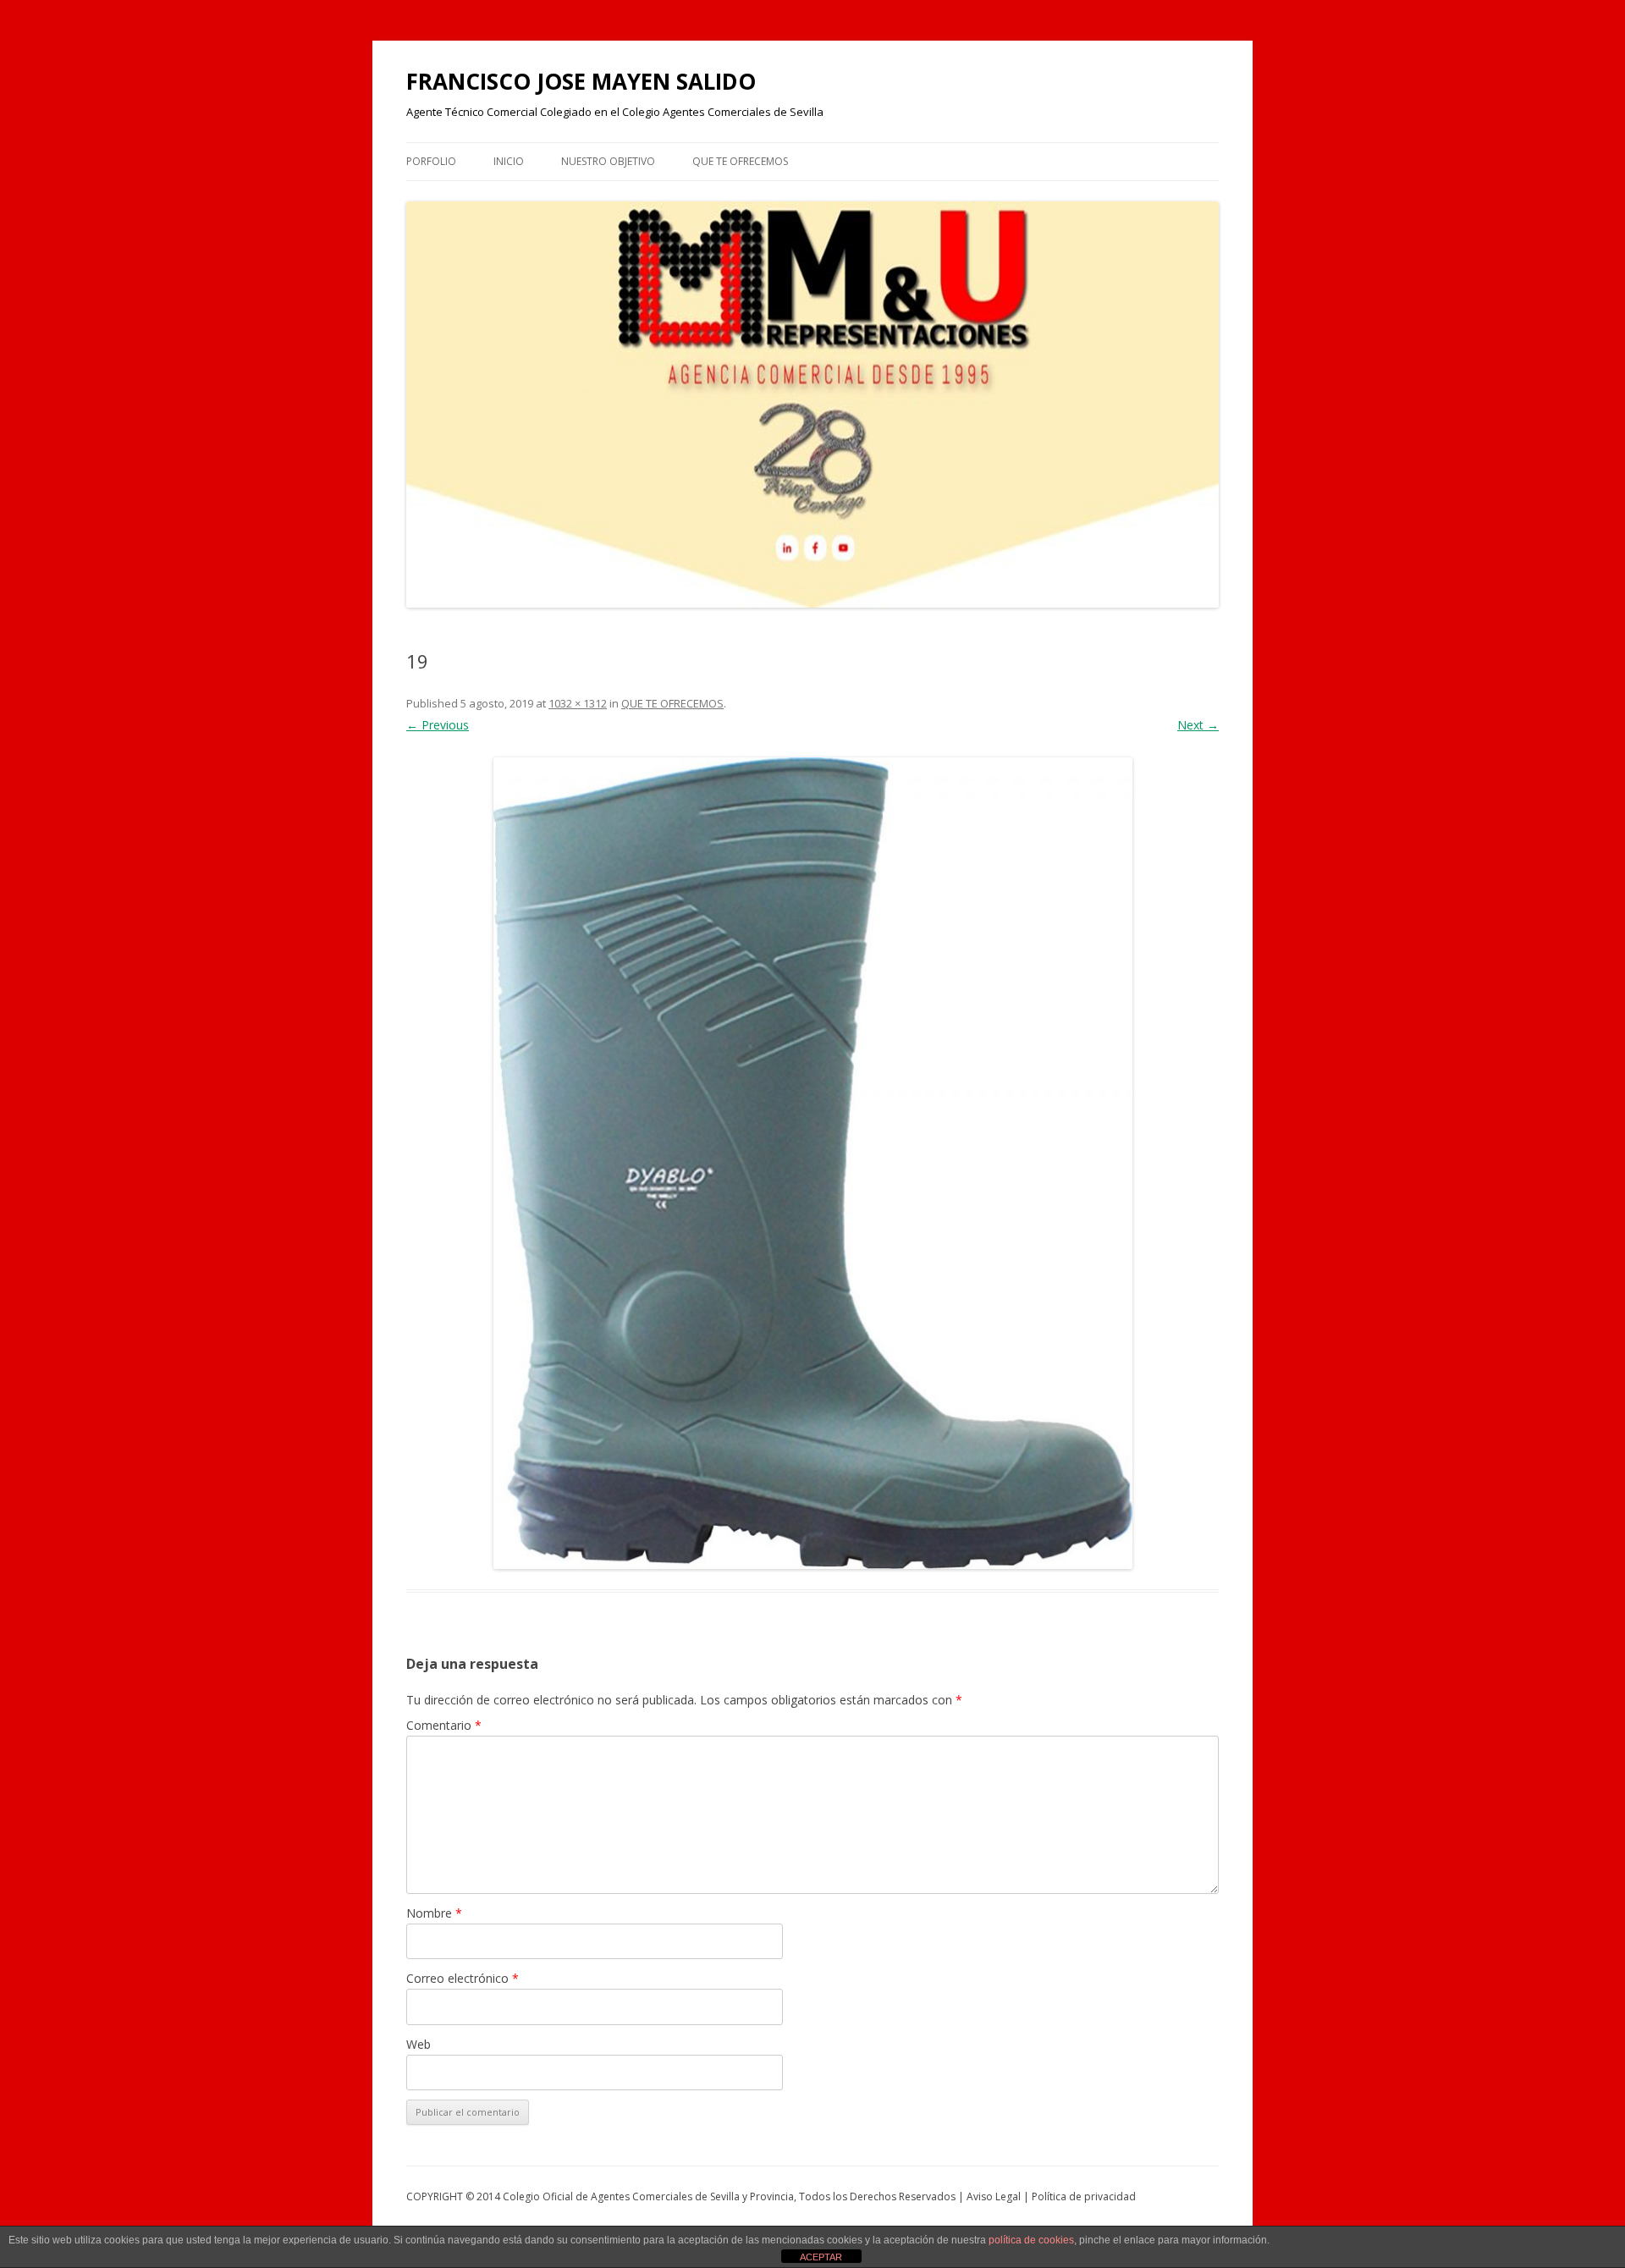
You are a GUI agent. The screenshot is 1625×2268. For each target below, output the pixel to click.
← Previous (438, 725)
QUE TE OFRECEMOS (740, 161)
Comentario (444, 1725)
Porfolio (431, 161)
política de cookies (1031, 2240)
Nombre (434, 1913)
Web (419, 2044)
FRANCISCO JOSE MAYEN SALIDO (581, 81)
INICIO (509, 161)
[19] (812, 1163)
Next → (1198, 725)
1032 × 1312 (578, 703)
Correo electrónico (463, 1978)
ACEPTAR (821, 2257)
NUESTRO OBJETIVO (608, 161)
